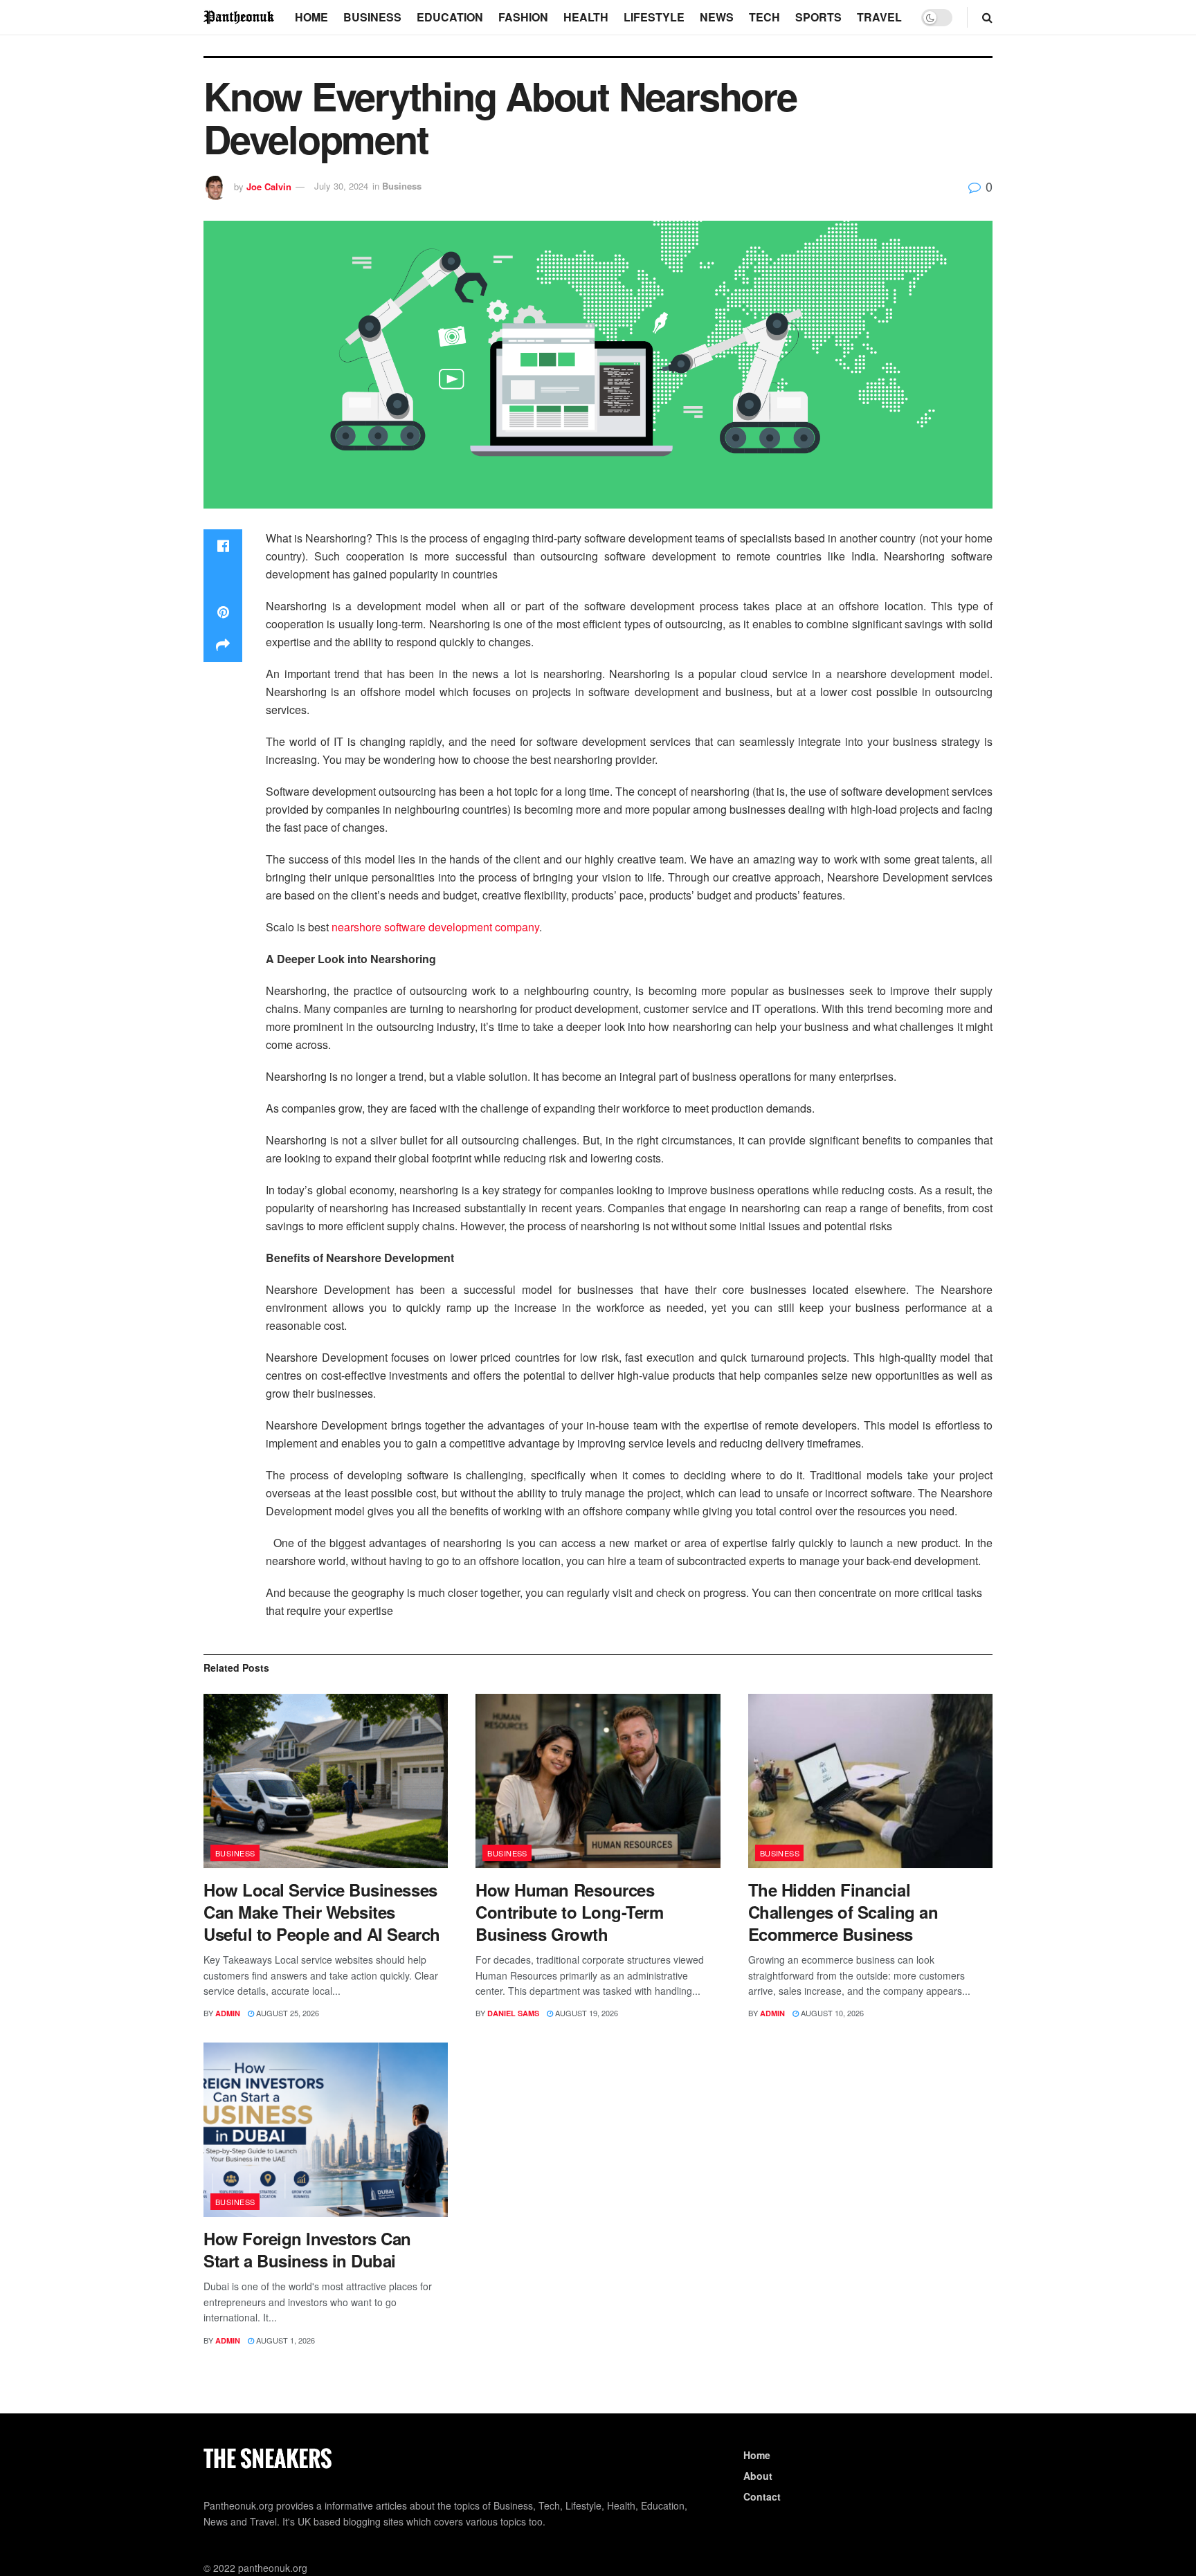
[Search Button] (987, 17)
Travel (879, 17)
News (717, 17)
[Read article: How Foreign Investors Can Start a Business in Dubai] (326, 2130)
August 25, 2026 (287, 2013)
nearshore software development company (435, 927)
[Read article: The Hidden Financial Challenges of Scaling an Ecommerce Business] (870, 1781)
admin (228, 2013)
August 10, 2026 (831, 2013)
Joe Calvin (269, 186)
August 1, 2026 (284, 2340)
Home (311, 17)
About (758, 2476)
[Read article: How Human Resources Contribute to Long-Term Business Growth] (598, 1781)
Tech (764, 17)
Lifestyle (654, 17)
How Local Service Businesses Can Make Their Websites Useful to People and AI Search (322, 1912)
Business (372, 17)
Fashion (523, 17)
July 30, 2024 (341, 186)
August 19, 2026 (586, 2013)
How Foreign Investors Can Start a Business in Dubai (307, 2249)
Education (450, 17)
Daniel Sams (513, 2013)
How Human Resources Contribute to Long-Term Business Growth (569, 1912)
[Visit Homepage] (239, 17)
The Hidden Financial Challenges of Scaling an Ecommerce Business (843, 1912)
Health (586, 17)
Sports (818, 17)
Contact (762, 2496)
